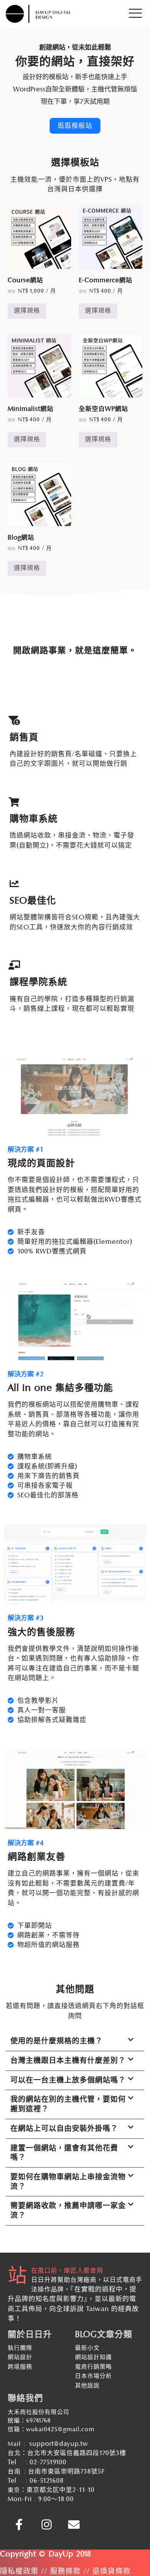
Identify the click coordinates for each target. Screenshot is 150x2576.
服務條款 (65, 2571)
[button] (75, 2042)
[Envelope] (74, 2525)
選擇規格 (27, 310)
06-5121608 (47, 2481)
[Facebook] (19, 2525)
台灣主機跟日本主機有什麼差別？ (68, 2060)
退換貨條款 (112, 2571)
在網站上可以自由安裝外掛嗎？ (64, 2128)
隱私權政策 (19, 2571)
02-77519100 (48, 2462)
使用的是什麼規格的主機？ (57, 2041)
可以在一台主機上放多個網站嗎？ (68, 2080)
